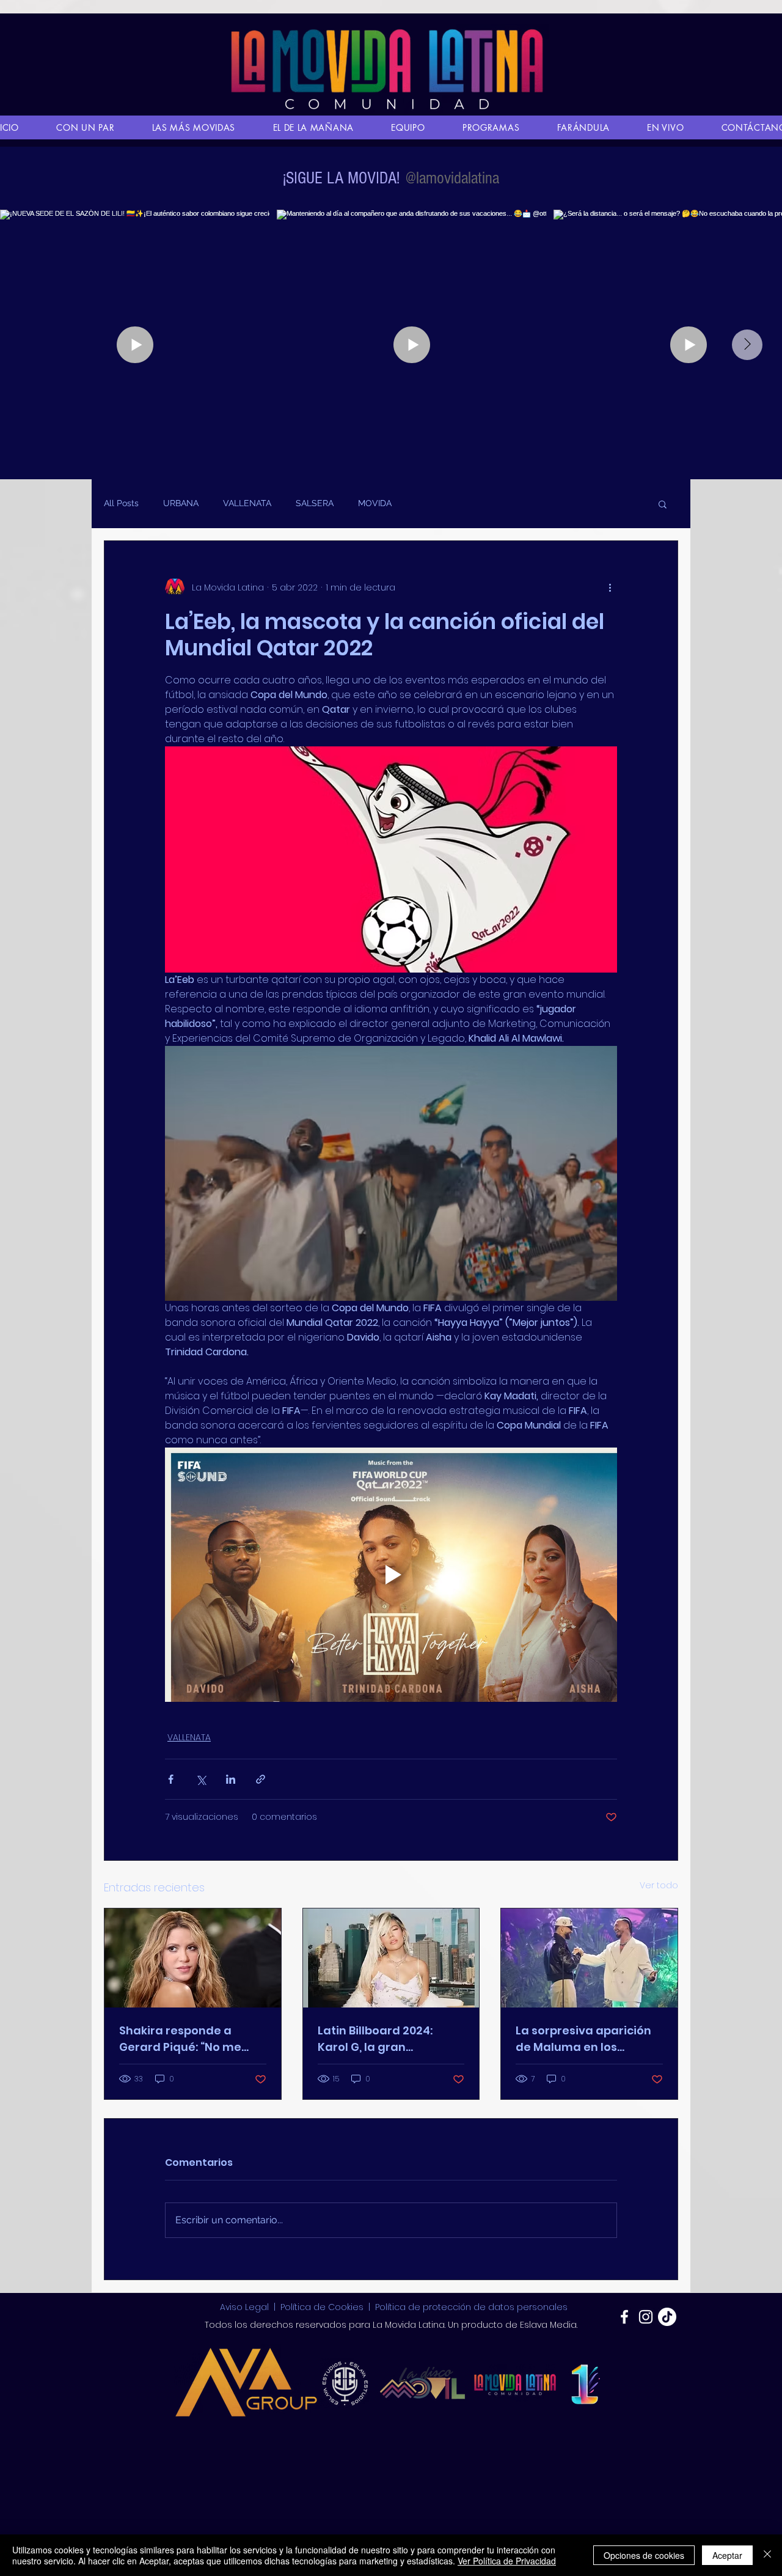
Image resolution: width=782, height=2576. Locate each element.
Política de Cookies (322, 2307)
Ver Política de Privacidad (507, 2561)
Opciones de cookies (644, 2555)
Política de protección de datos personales (471, 2307)
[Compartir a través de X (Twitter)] (201, 1779)
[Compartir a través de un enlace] (261, 1779)
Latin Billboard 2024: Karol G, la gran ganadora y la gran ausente (375, 2039)
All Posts (121, 503)
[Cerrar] (767, 2555)
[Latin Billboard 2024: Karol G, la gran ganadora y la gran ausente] (391, 1958)
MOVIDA (375, 503)
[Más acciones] (610, 587)
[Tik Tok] (667, 2317)
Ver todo (659, 1885)
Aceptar (727, 2555)
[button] (663, 504)
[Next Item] (747, 345)
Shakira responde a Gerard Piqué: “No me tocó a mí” (180, 2039)
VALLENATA (247, 503)
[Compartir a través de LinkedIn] (231, 1779)
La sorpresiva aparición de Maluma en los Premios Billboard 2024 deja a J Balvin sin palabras (583, 2039)
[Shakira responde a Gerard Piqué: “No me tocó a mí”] (193, 1958)
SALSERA (315, 503)
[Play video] (391, 1575)
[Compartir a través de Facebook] (171, 1779)
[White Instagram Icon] (646, 2317)
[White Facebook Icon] (624, 2317)
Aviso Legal (246, 2307)
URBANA (181, 503)
